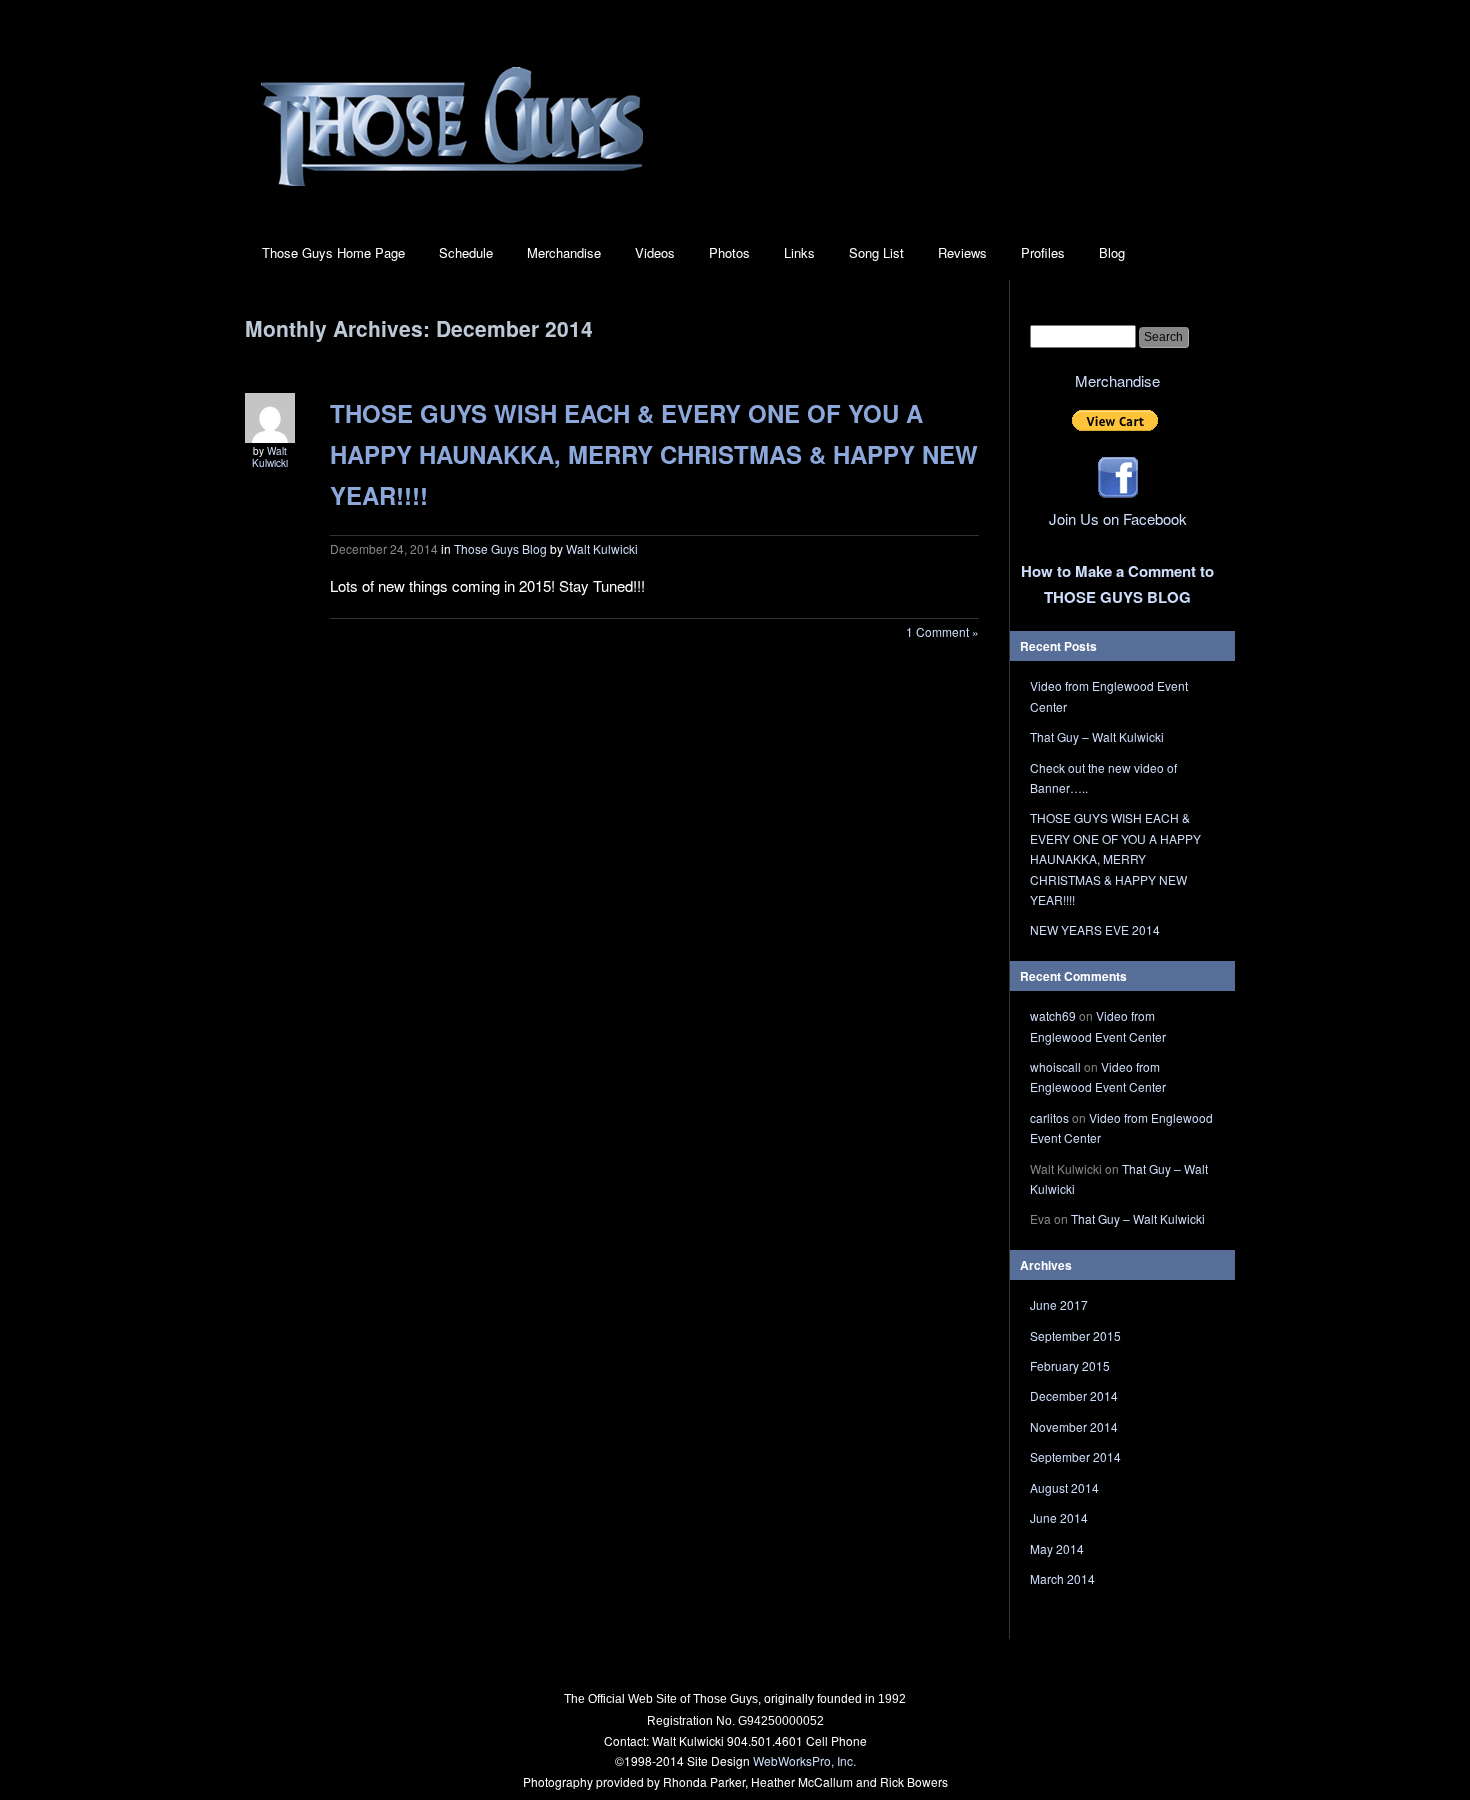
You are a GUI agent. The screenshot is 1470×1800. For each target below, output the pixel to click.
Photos (729, 252)
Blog (1112, 252)
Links (799, 252)
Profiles (1043, 252)
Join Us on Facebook (1118, 518)
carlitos (1049, 1117)
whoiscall (1055, 1066)
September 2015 (1075, 1335)
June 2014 (1059, 1517)
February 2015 (1070, 1365)
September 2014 (1075, 1456)
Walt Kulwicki (270, 457)
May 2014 (1057, 1548)
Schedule (466, 252)
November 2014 (1074, 1426)
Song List (876, 252)
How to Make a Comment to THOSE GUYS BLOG (1117, 584)
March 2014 (1062, 1578)
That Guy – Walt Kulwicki (1097, 736)
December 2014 (1074, 1395)
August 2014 (1064, 1487)
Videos (655, 252)
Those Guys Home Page (333, 252)
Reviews (962, 252)
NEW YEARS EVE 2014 (1095, 929)
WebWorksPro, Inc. (804, 1760)
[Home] (452, 197)
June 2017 (1059, 1304)
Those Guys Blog (500, 548)
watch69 (1053, 1015)
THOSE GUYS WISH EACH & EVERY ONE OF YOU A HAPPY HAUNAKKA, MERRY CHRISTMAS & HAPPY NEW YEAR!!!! (654, 454)
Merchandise (564, 252)
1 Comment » (942, 631)
